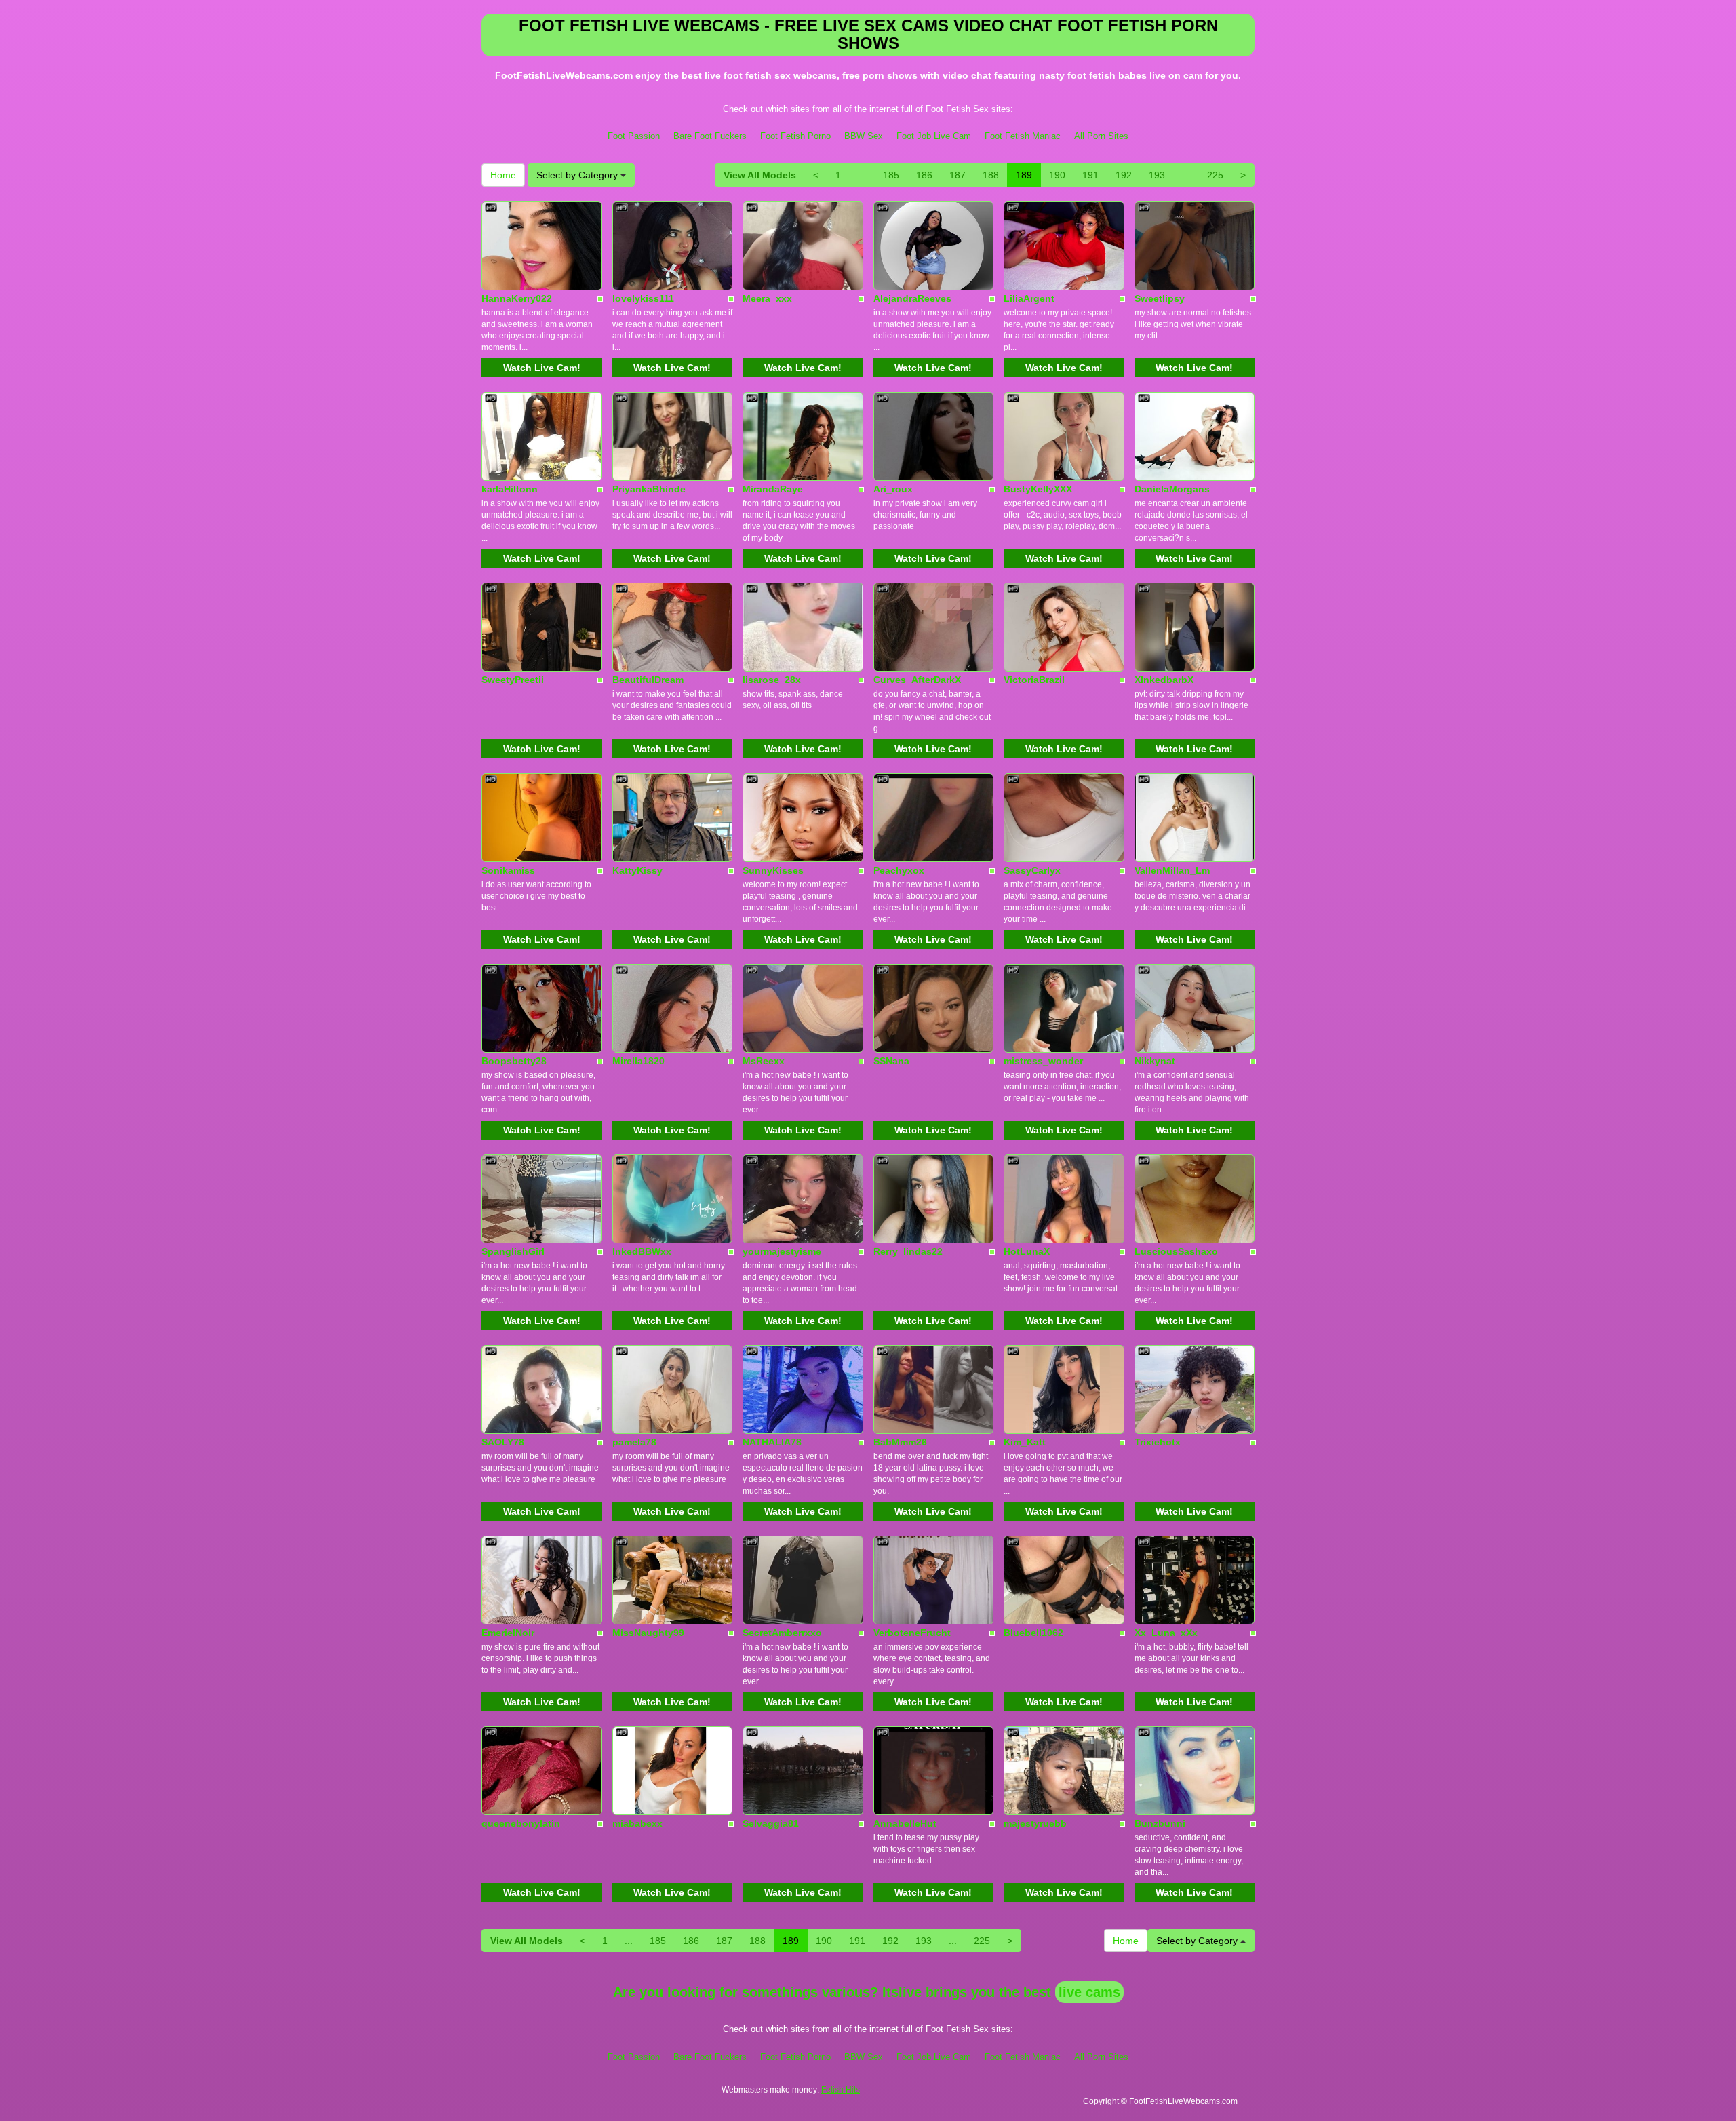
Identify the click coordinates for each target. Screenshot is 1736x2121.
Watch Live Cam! (542, 368)
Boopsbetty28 (514, 1061)
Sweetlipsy (1160, 298)
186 (924, 175)
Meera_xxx (767, 298)
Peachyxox (899, 870)
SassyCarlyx (1032, 870)
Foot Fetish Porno (795, 136)
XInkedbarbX (1164, 680)
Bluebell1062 (1033, 1633)
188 (991, 175)
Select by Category (578, 175)
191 (1090, 175)
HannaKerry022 (517, 298)
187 (958, 175)
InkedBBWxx (642, 1251)
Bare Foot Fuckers (710, 136)
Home (503, 175)
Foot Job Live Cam (934, 136)
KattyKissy (637, 870)
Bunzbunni (1160, 1823)
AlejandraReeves (912, 298)
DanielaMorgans (1172, 489)
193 (1157, 175)
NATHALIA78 (772, 1442)
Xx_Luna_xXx (1166, 1633)
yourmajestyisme (782, 1251)
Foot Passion (634, 136)
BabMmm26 (900, 1442)
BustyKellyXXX (1038, 489)
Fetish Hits (841, 2090)
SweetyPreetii (513, 680)
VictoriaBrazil (1034, 680)
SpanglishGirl (513, 1251)
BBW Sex (864, 136)
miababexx (637, 1823)
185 (891, 175)
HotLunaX (1027, 1251)
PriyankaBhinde (649, 489)
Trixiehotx (1158, 1442)
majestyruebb (1035, 1823)
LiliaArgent (1029, 298)
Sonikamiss (508, 870)
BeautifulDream (648, 680)
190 (1057, 175)
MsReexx (764, 1061)
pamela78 (634, 1442)
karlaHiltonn (510, 489)
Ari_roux (893, 489)
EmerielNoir (508, 1633)
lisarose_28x (772, 680)
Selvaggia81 (771, 1823)
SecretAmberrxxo (782, 1633)
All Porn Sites (1101, 136)
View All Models (760, 175)
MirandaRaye (773, 489)
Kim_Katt (1025, 1442)
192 (1124, 175)
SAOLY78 (503, 1442)
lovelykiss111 (643, 298)
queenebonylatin (521, 1823)
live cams (1089, 1992)
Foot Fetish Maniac (1023, 136)
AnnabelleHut (905, 1823)
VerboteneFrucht (912, 1633)
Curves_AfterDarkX (917, 680)
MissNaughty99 (648, 1633)
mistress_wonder (1043, 1061)
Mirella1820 (638, 1061)
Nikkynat (1155, 1061)
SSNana (891, 1061)
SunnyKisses (773, 870)
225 (1215, 175)
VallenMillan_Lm (1172, 870)
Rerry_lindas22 (908, 1251)
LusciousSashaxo (1176, 1251)
